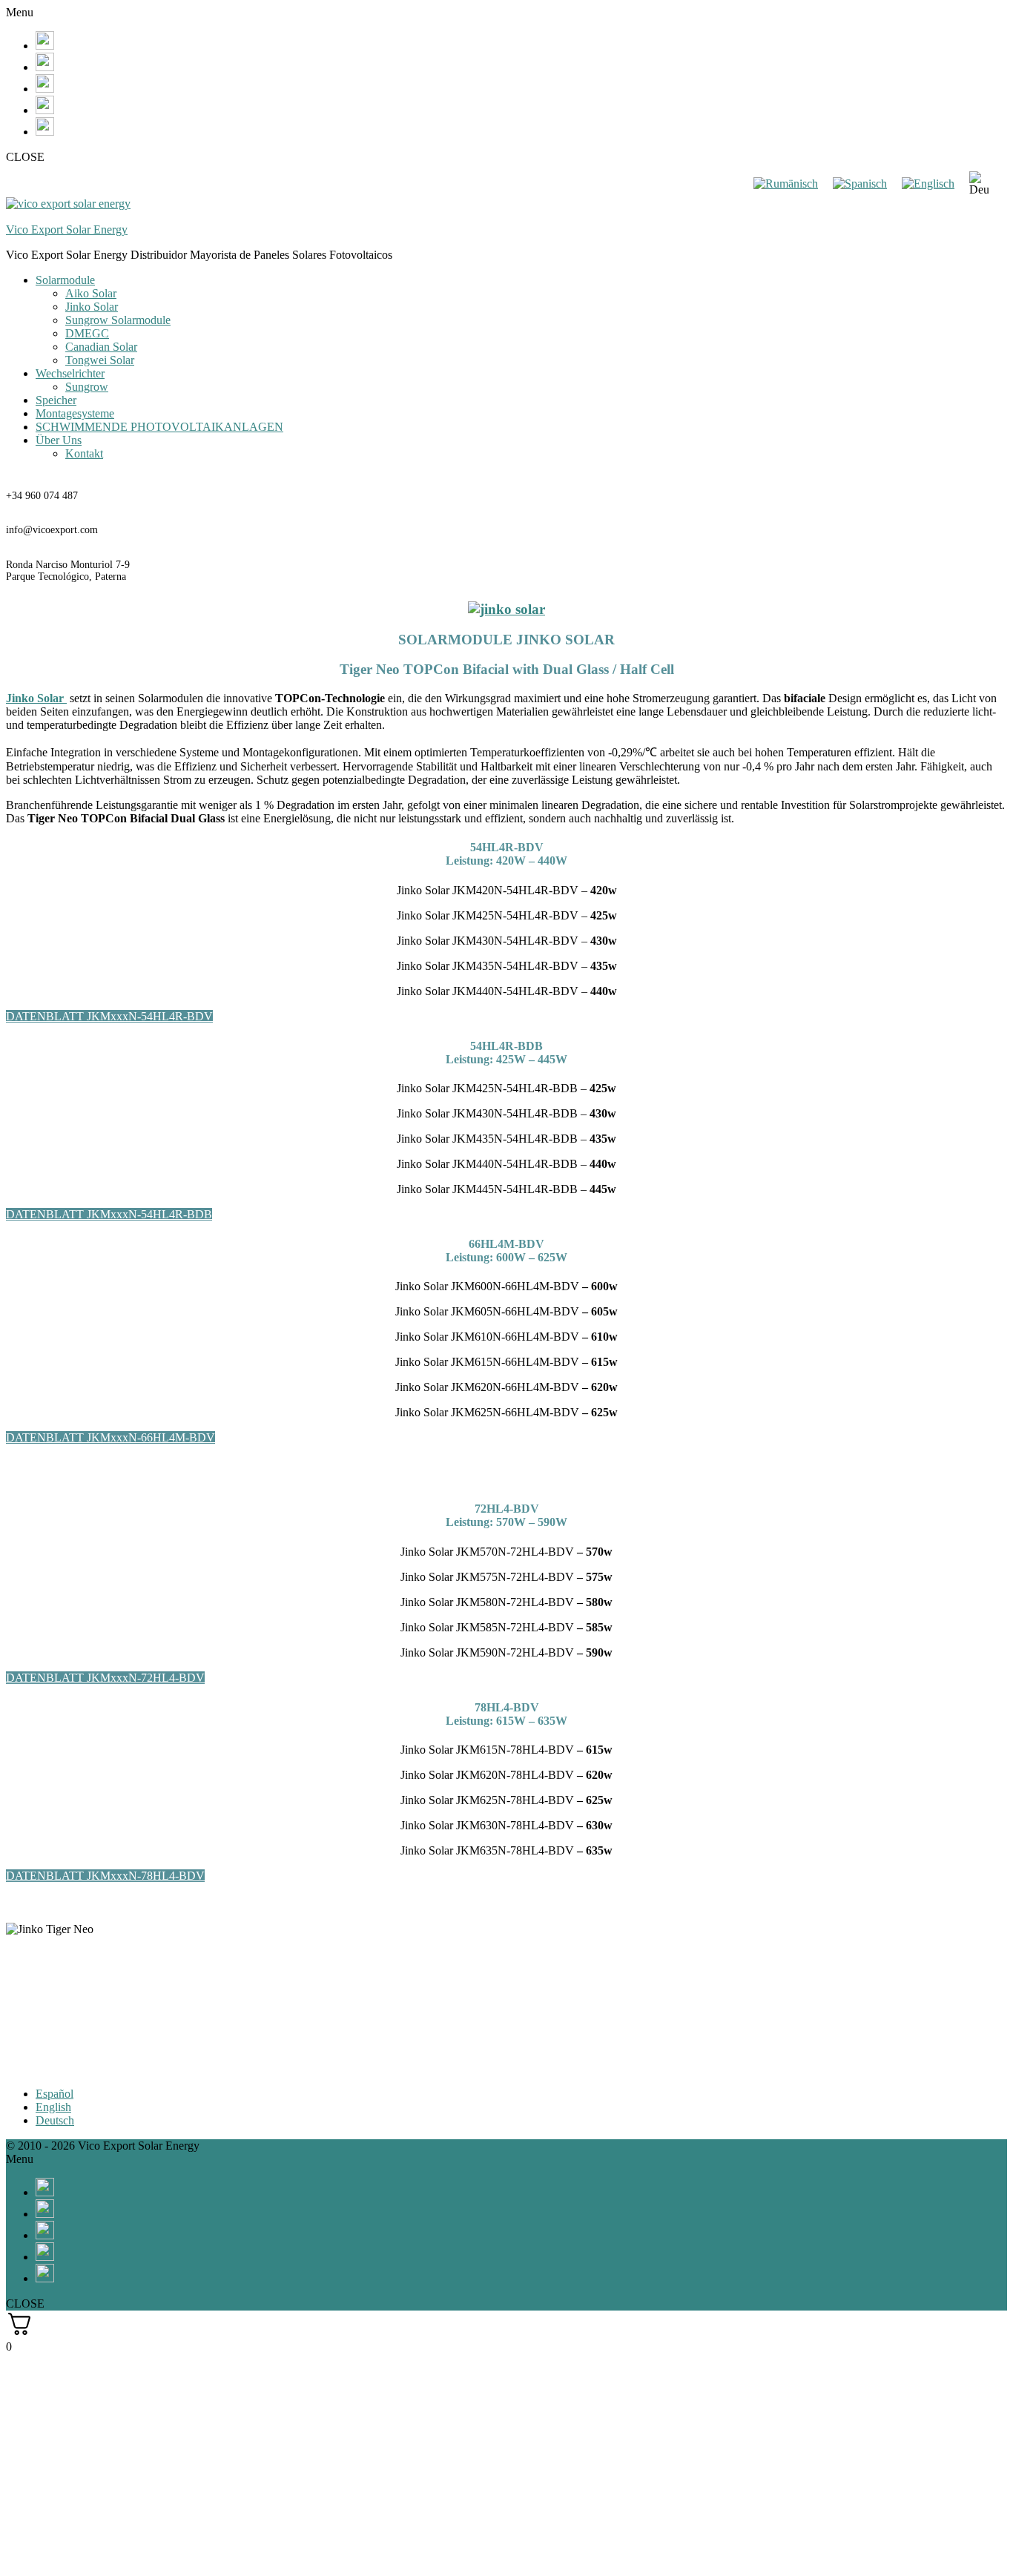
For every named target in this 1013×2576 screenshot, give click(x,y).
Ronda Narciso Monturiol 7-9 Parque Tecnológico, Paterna (68, 571)
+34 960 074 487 (42, 496)
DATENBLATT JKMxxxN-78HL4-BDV (105, 1876)
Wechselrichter (70, 373)
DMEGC (87, 333)
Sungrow (87, 387)
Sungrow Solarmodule (118, 320)
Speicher (56, 400)
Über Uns (59, 440)
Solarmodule (65, 280)
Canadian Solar (101, 347)
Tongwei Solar (100, 360)
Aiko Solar (91, 293)
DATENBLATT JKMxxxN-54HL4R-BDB (109, 1214)
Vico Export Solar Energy (67, 229)
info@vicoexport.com (52, 530)
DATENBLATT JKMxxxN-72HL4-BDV (105, 1678)
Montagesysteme (75, 413)
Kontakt (84, 453)
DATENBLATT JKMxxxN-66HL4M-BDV (110, 1437)
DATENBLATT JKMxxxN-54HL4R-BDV (109, 1016)
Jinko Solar (92, 307)
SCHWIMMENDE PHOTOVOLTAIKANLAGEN (159, 427)
